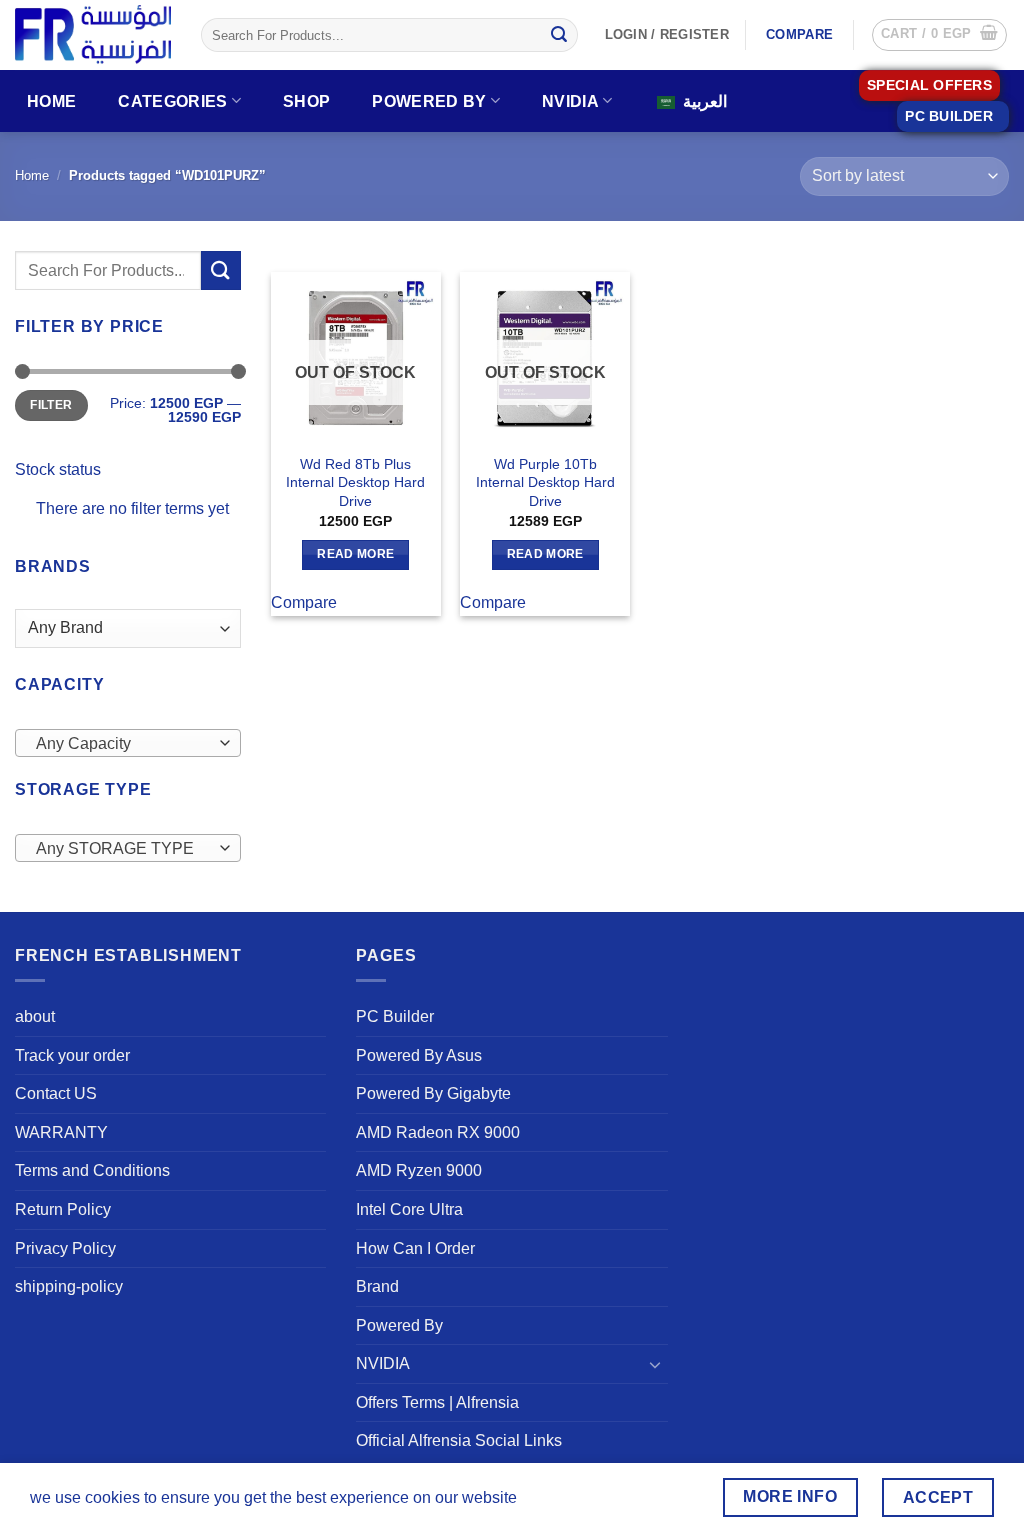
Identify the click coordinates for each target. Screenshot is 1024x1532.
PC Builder (395, 1016)
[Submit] (559, 35)
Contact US (56, 1093)
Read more (355, 554)
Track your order (72, 1055)
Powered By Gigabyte (433, 1093)
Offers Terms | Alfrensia (437, 1402)
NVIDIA (570, 101)
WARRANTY (61, 1132)
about (35, 1016)
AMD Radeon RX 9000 (438, 1132)
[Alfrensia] (93, 34)
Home (51, 101)
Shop (306, 101)
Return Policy (63, 1209)
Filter (51, 405)
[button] (939, 35)
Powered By (429, 101)
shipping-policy (69, 1286)
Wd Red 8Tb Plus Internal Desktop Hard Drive (355, 482)
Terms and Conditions (92, 1170)
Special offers (929, 85)
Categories (172, 101)
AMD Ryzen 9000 (419, 1170)
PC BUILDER (949, 116)
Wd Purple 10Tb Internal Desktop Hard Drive (545, 482)
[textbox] (123, 744)
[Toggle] (656, 1364)
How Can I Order (415, 1248)
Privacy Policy (65, 1248)
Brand (377, 1286)
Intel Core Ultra (409, 1209)
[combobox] (128, 743)
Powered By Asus (419, 1055)
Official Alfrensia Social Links (459, 1440)
